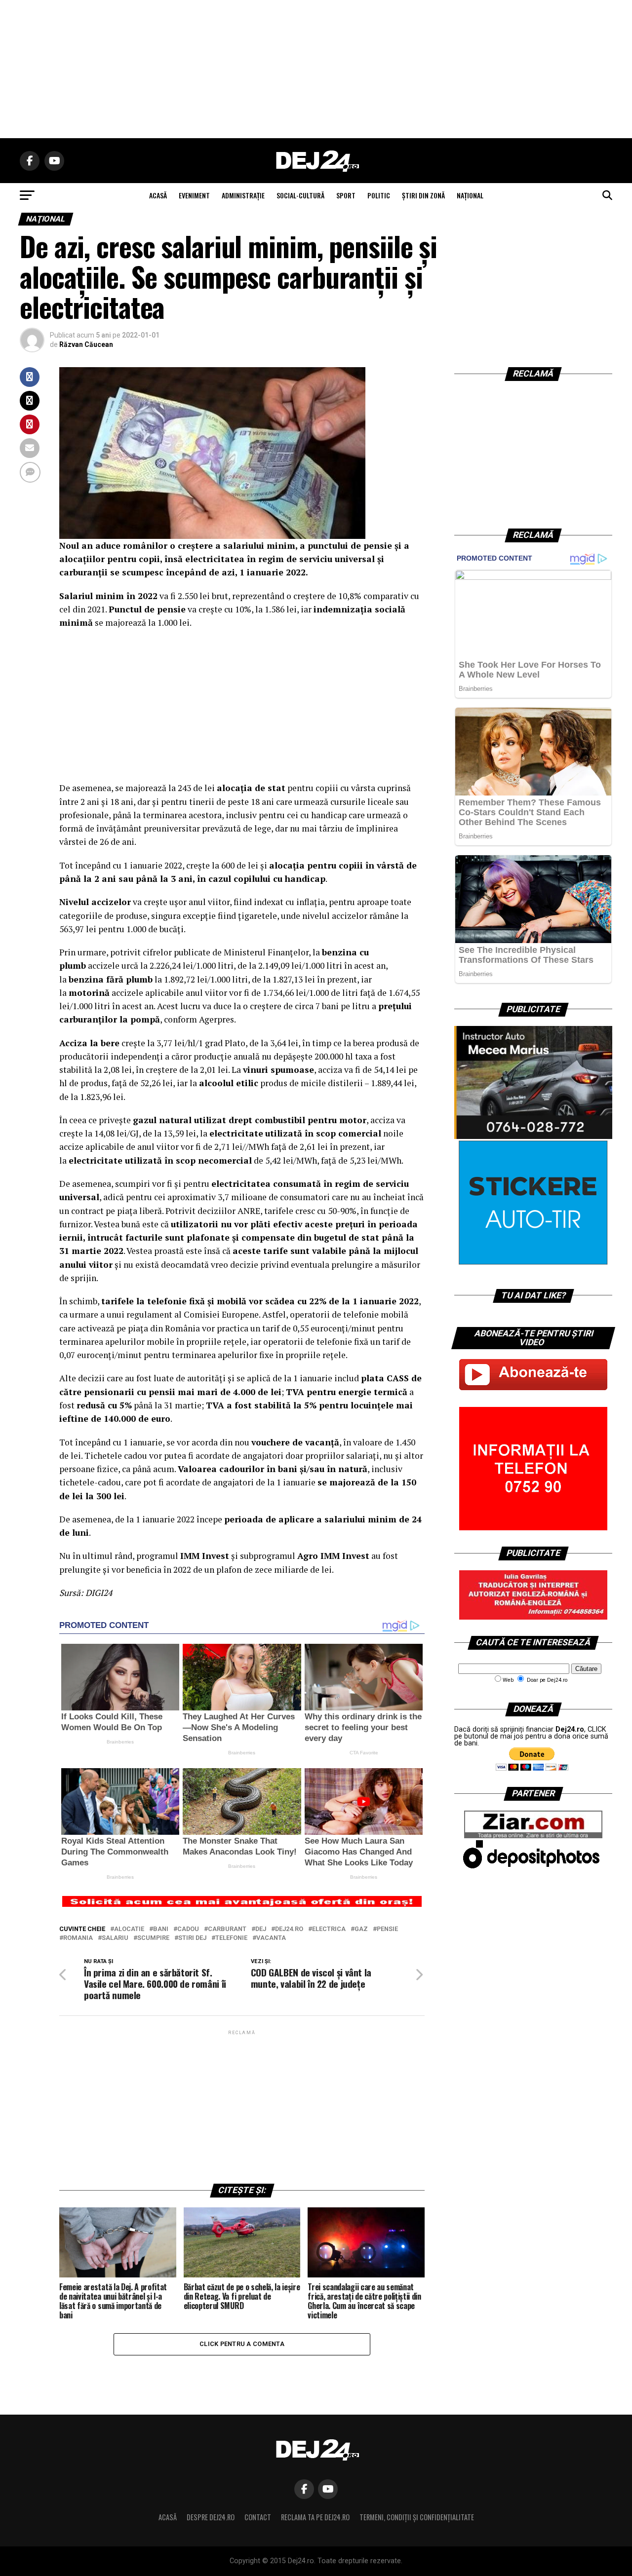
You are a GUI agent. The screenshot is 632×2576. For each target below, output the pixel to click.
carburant (227, 1929)
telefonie (231, 1938)
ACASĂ (158, 195)
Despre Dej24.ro (211, 2517)
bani (161, 1929)
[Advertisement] (316, 69)
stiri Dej (192, 1938)
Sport (346, 195)
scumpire (153, 1938)
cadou (188, 1929)
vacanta (271, 1938)
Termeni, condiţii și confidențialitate (417, 2517)
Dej (261, 1929)
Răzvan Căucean (86, 344)
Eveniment (194, 195)
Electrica (329, 1929)
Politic (379, 195)
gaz (361, 1929)
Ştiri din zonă (423, 195)
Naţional (470, 195)
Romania (78, 1938)
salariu (115, 1938)
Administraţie (243, 195)
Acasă (168, 2517)
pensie (387, 1929)
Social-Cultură (300, 195)
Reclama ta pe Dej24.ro (315, 2517)
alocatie (129, 1929)
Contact (258, 2517)
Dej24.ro (289, 1929)
